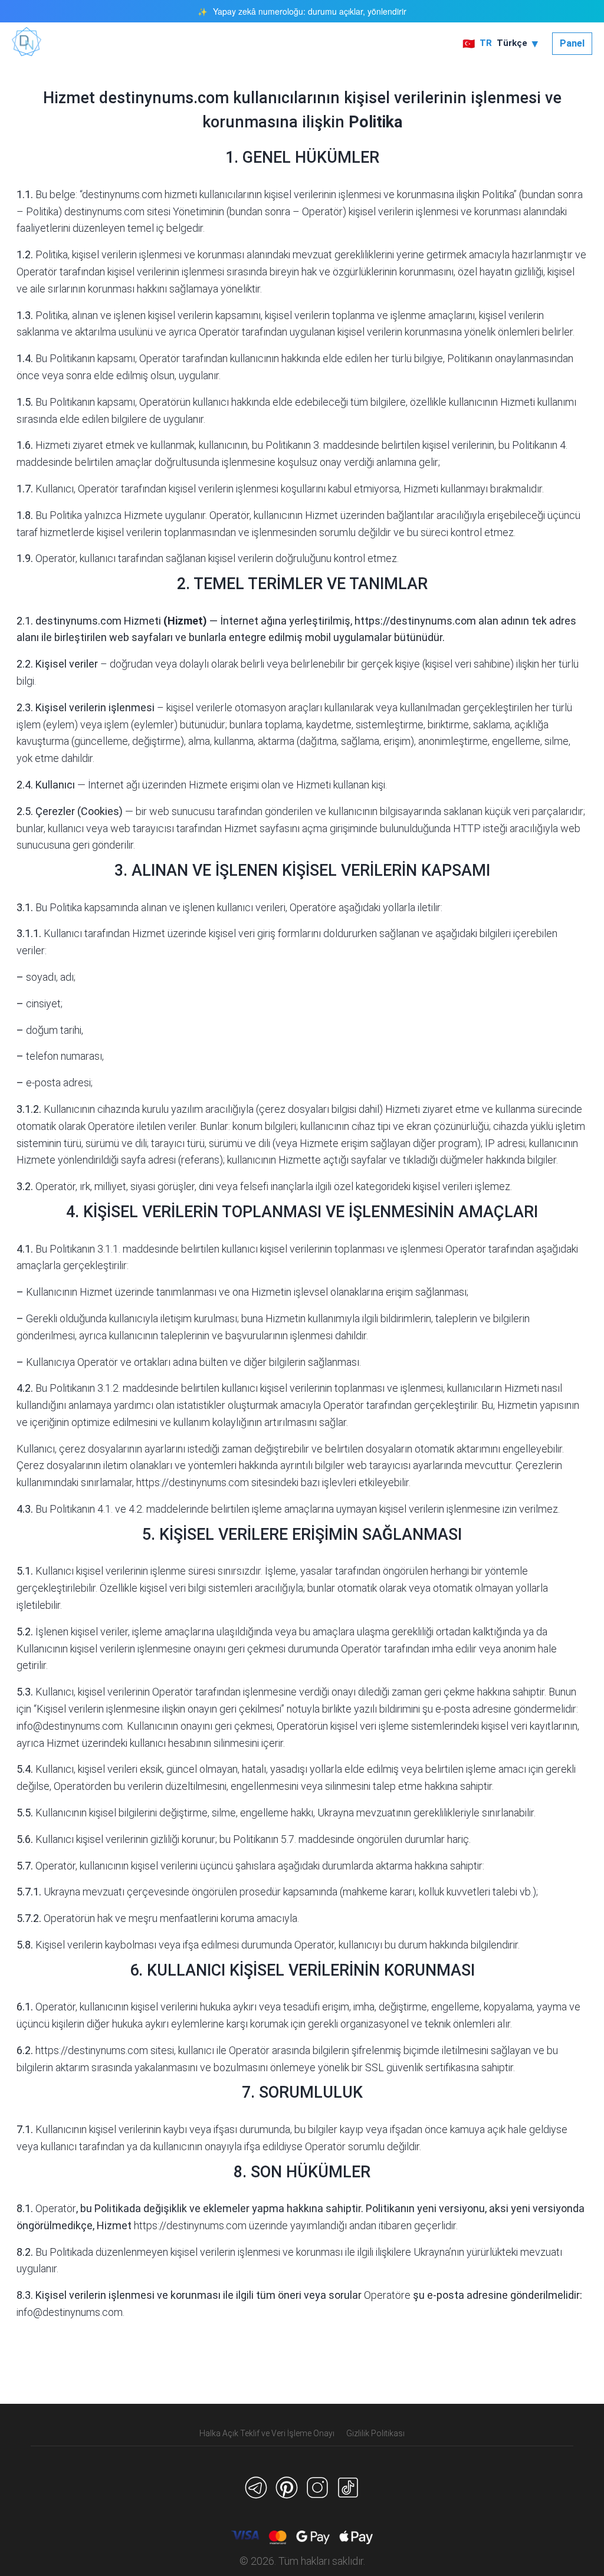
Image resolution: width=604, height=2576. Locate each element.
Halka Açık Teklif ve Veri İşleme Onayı (267, 2433)
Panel (572, 43)
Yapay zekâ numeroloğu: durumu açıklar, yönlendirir (310, 11)
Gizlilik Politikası (375, 2433)
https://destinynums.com (415, 621)
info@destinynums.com (70, 1726)
